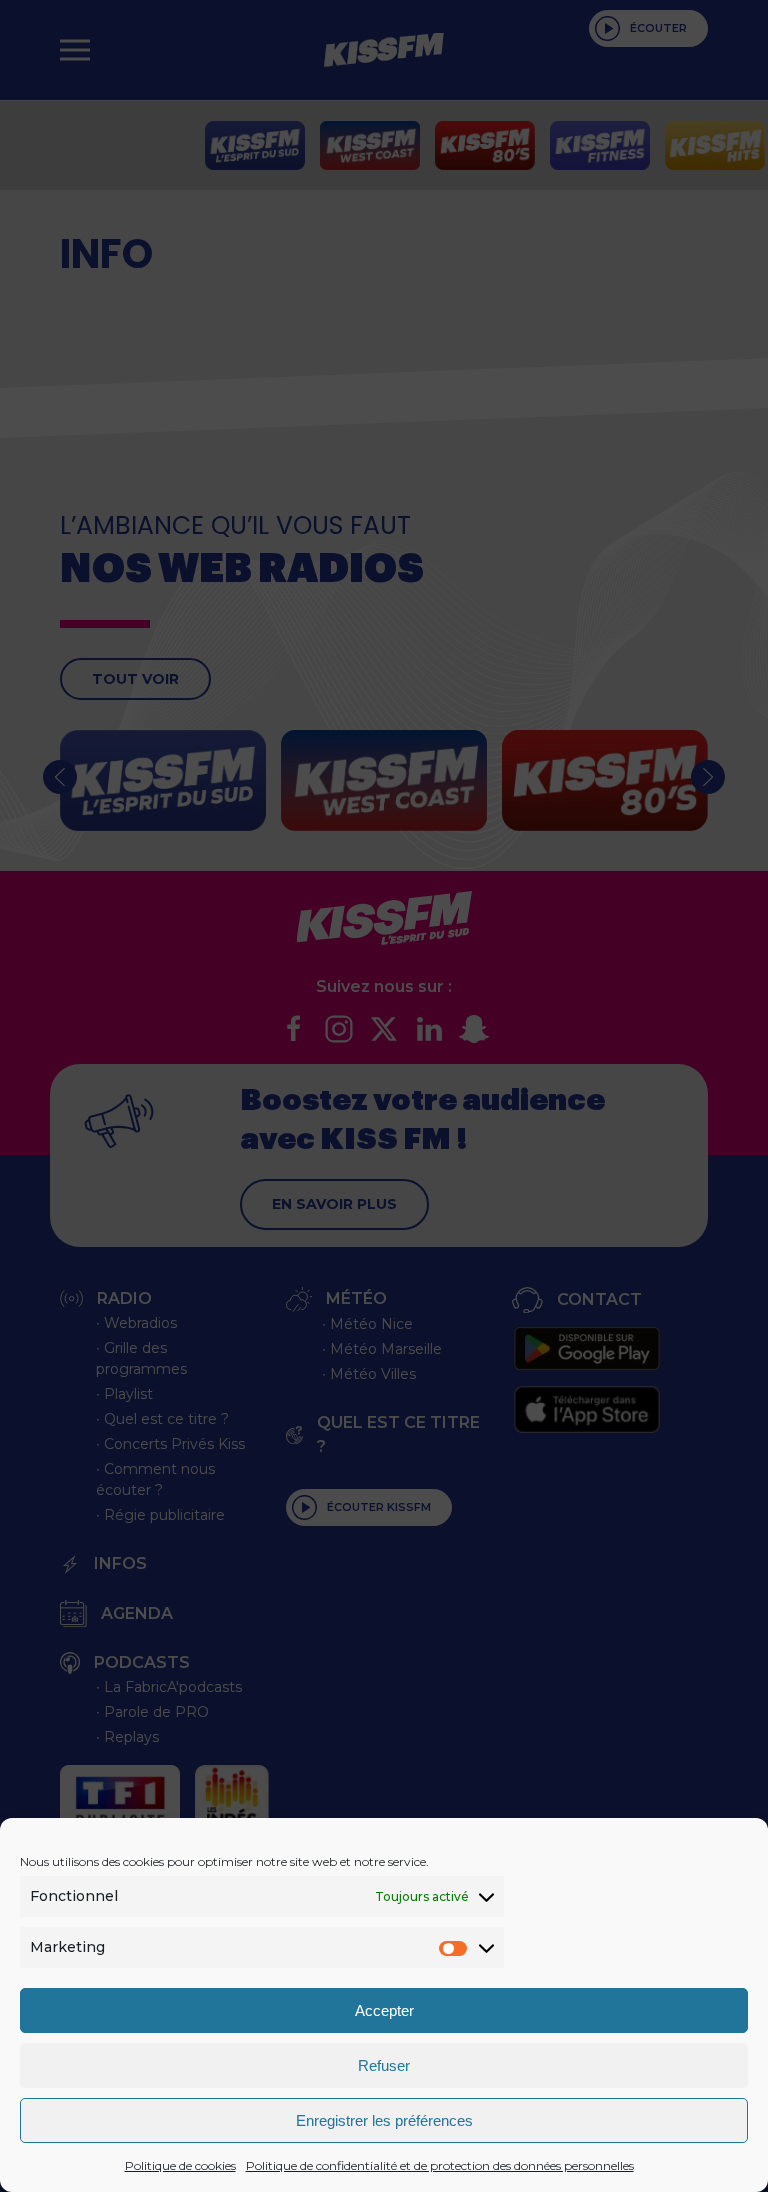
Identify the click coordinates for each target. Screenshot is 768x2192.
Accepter (384, 2010)
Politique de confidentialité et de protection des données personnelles (440, 2165)
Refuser (384, 2065)
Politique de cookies (180, 2165)
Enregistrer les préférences (384, 2120)
